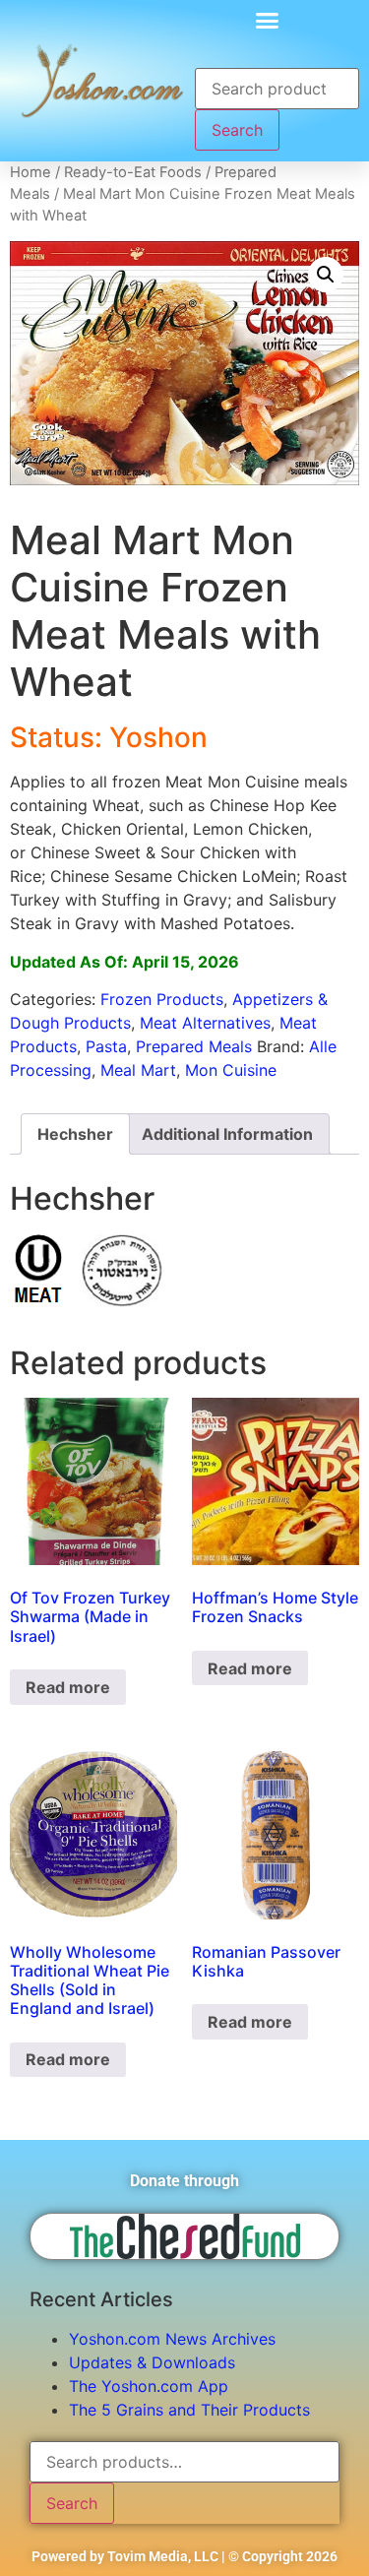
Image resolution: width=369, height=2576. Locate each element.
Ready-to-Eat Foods (133, 172)
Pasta (106, 1046)
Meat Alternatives (205, 1023)
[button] (268, 20)
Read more (68, 1687)
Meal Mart (138, 1070)
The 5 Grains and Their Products (189, 2410)
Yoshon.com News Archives (172, 2339)
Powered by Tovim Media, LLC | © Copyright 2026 (184, 2556)
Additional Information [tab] (227, 1134)
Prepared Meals (194, 1046)
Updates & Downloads (152, 2362)
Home (31, 172)
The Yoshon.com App (149, 2386)
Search (237, 130)
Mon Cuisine (231, 1070)
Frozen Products (162, 999)
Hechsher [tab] (75, 1134)
